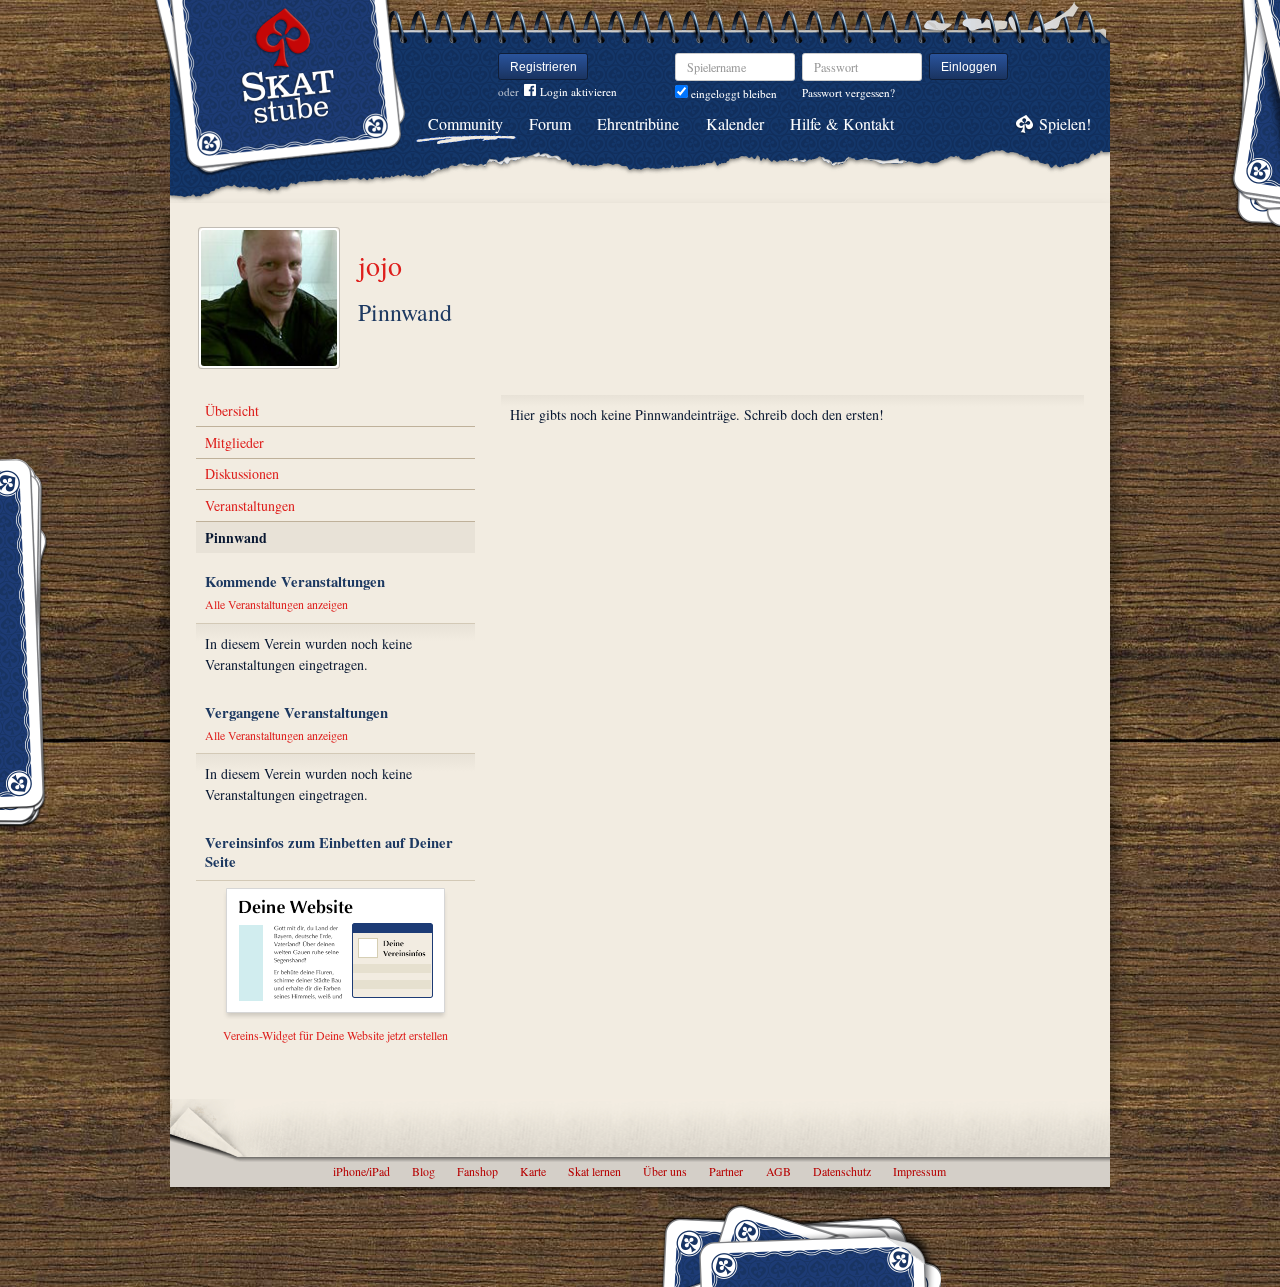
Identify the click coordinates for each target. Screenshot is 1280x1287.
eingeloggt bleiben (732, 93)
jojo (380, 265)
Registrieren (543, 67)
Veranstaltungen (250, 505)
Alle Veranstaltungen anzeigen (276, 604)
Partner (726, 1171)
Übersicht (232, 410)
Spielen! (1065, 123)
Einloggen (969, 67)
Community (465, 123)
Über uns (665, 1171)
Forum (550, 123)
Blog (423, 1171)
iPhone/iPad (361, 1171)
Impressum (919, 1171)
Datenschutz (842, 1171)
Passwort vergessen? (848, 92)
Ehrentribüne (638, 123)
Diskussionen (242, 473)
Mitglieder (234, 442)
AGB (778, 1171)
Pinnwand (236, 537)
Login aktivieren (578, 91)
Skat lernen (594, 1171)
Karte (533, 1171)
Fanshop (477, 1171)
